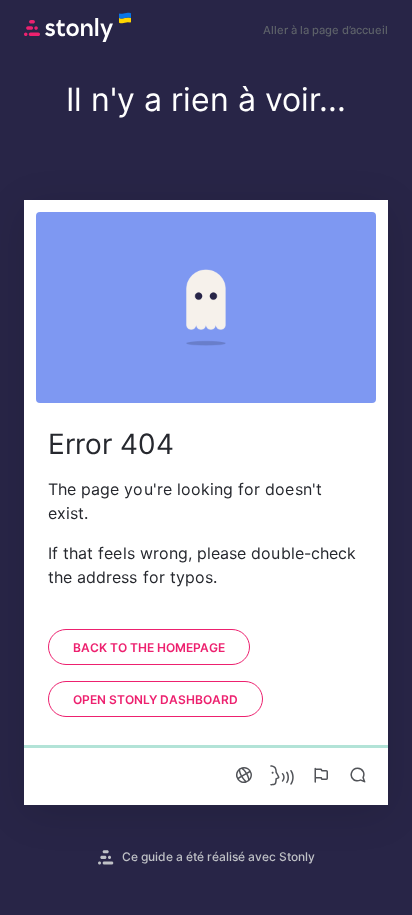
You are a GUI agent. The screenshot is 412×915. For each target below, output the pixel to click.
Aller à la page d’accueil (325, 30)
